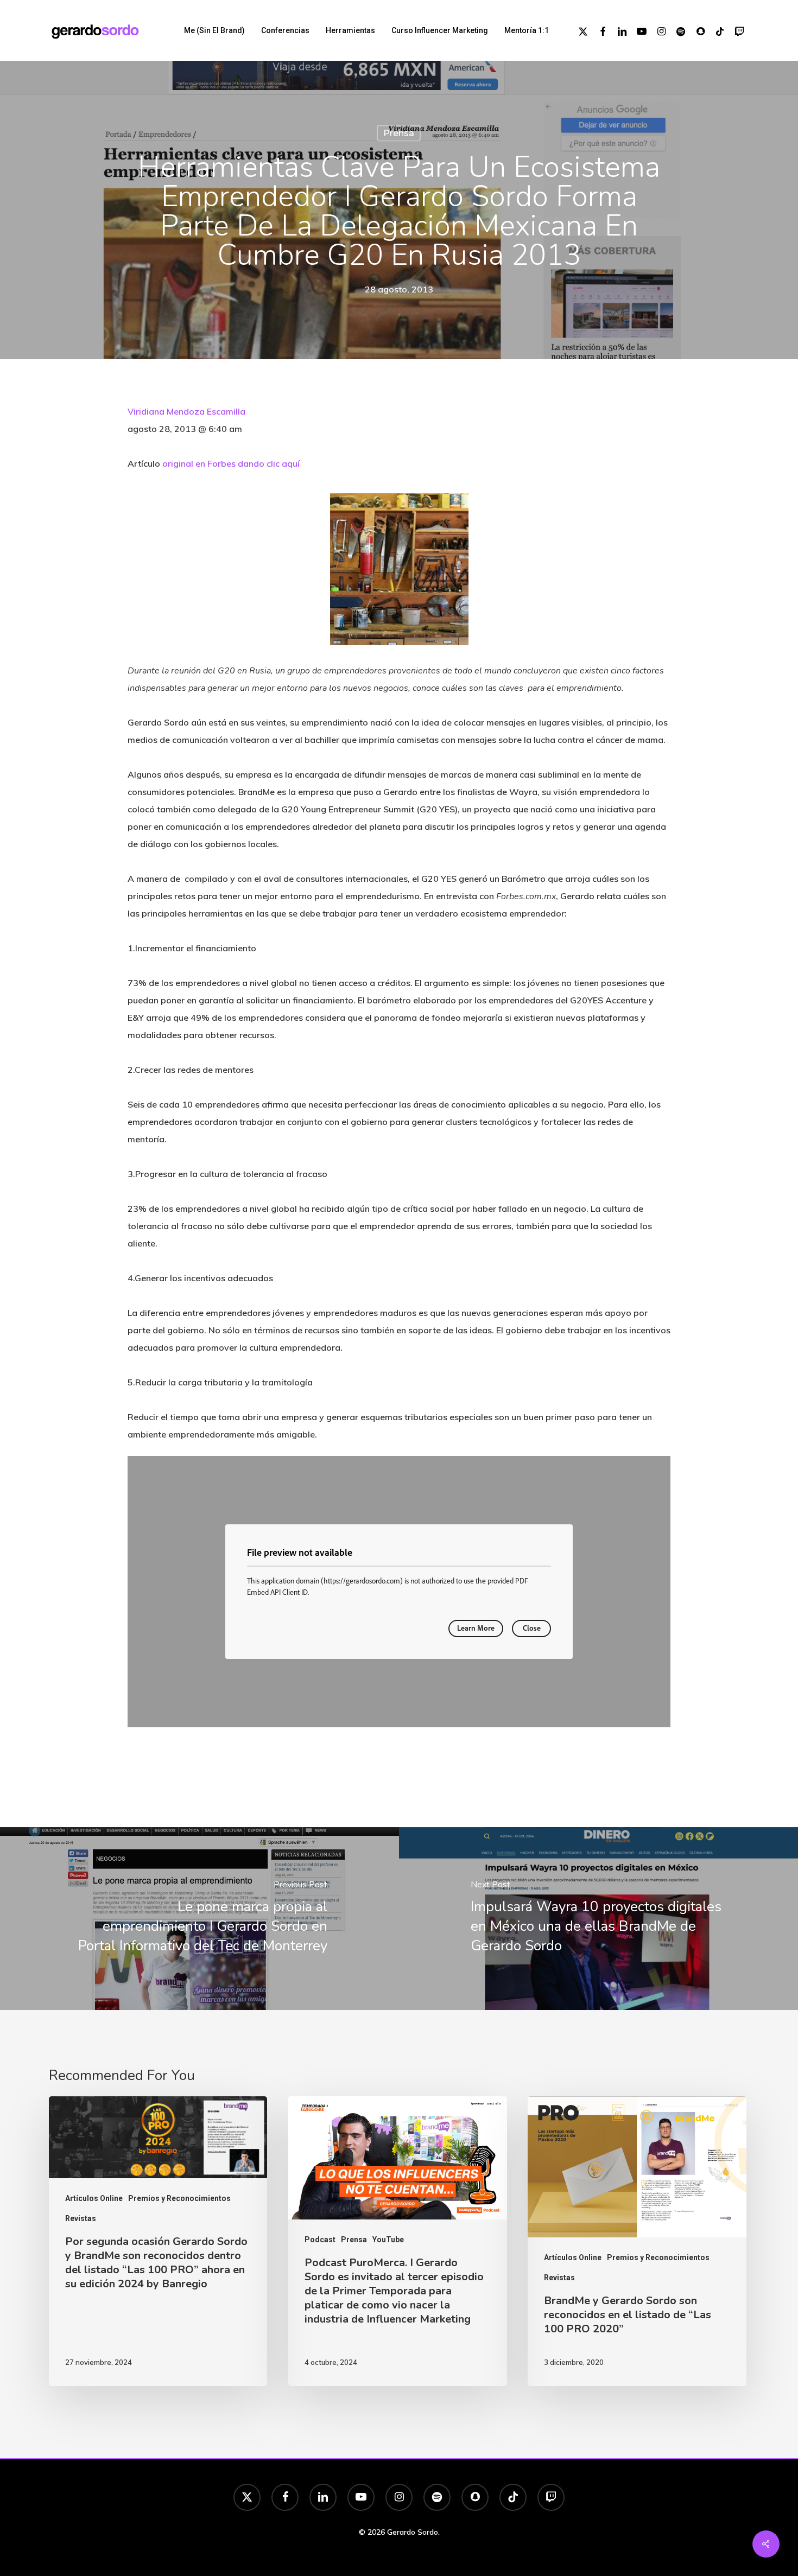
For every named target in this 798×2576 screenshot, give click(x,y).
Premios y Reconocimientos (179, 2198)
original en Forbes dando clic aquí (231, 463)
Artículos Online (94, 2198)
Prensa (399, 133)
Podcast (320, 2240)
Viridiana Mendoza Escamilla (186, 411)
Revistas (81, 2218)
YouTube (388, 2240)
